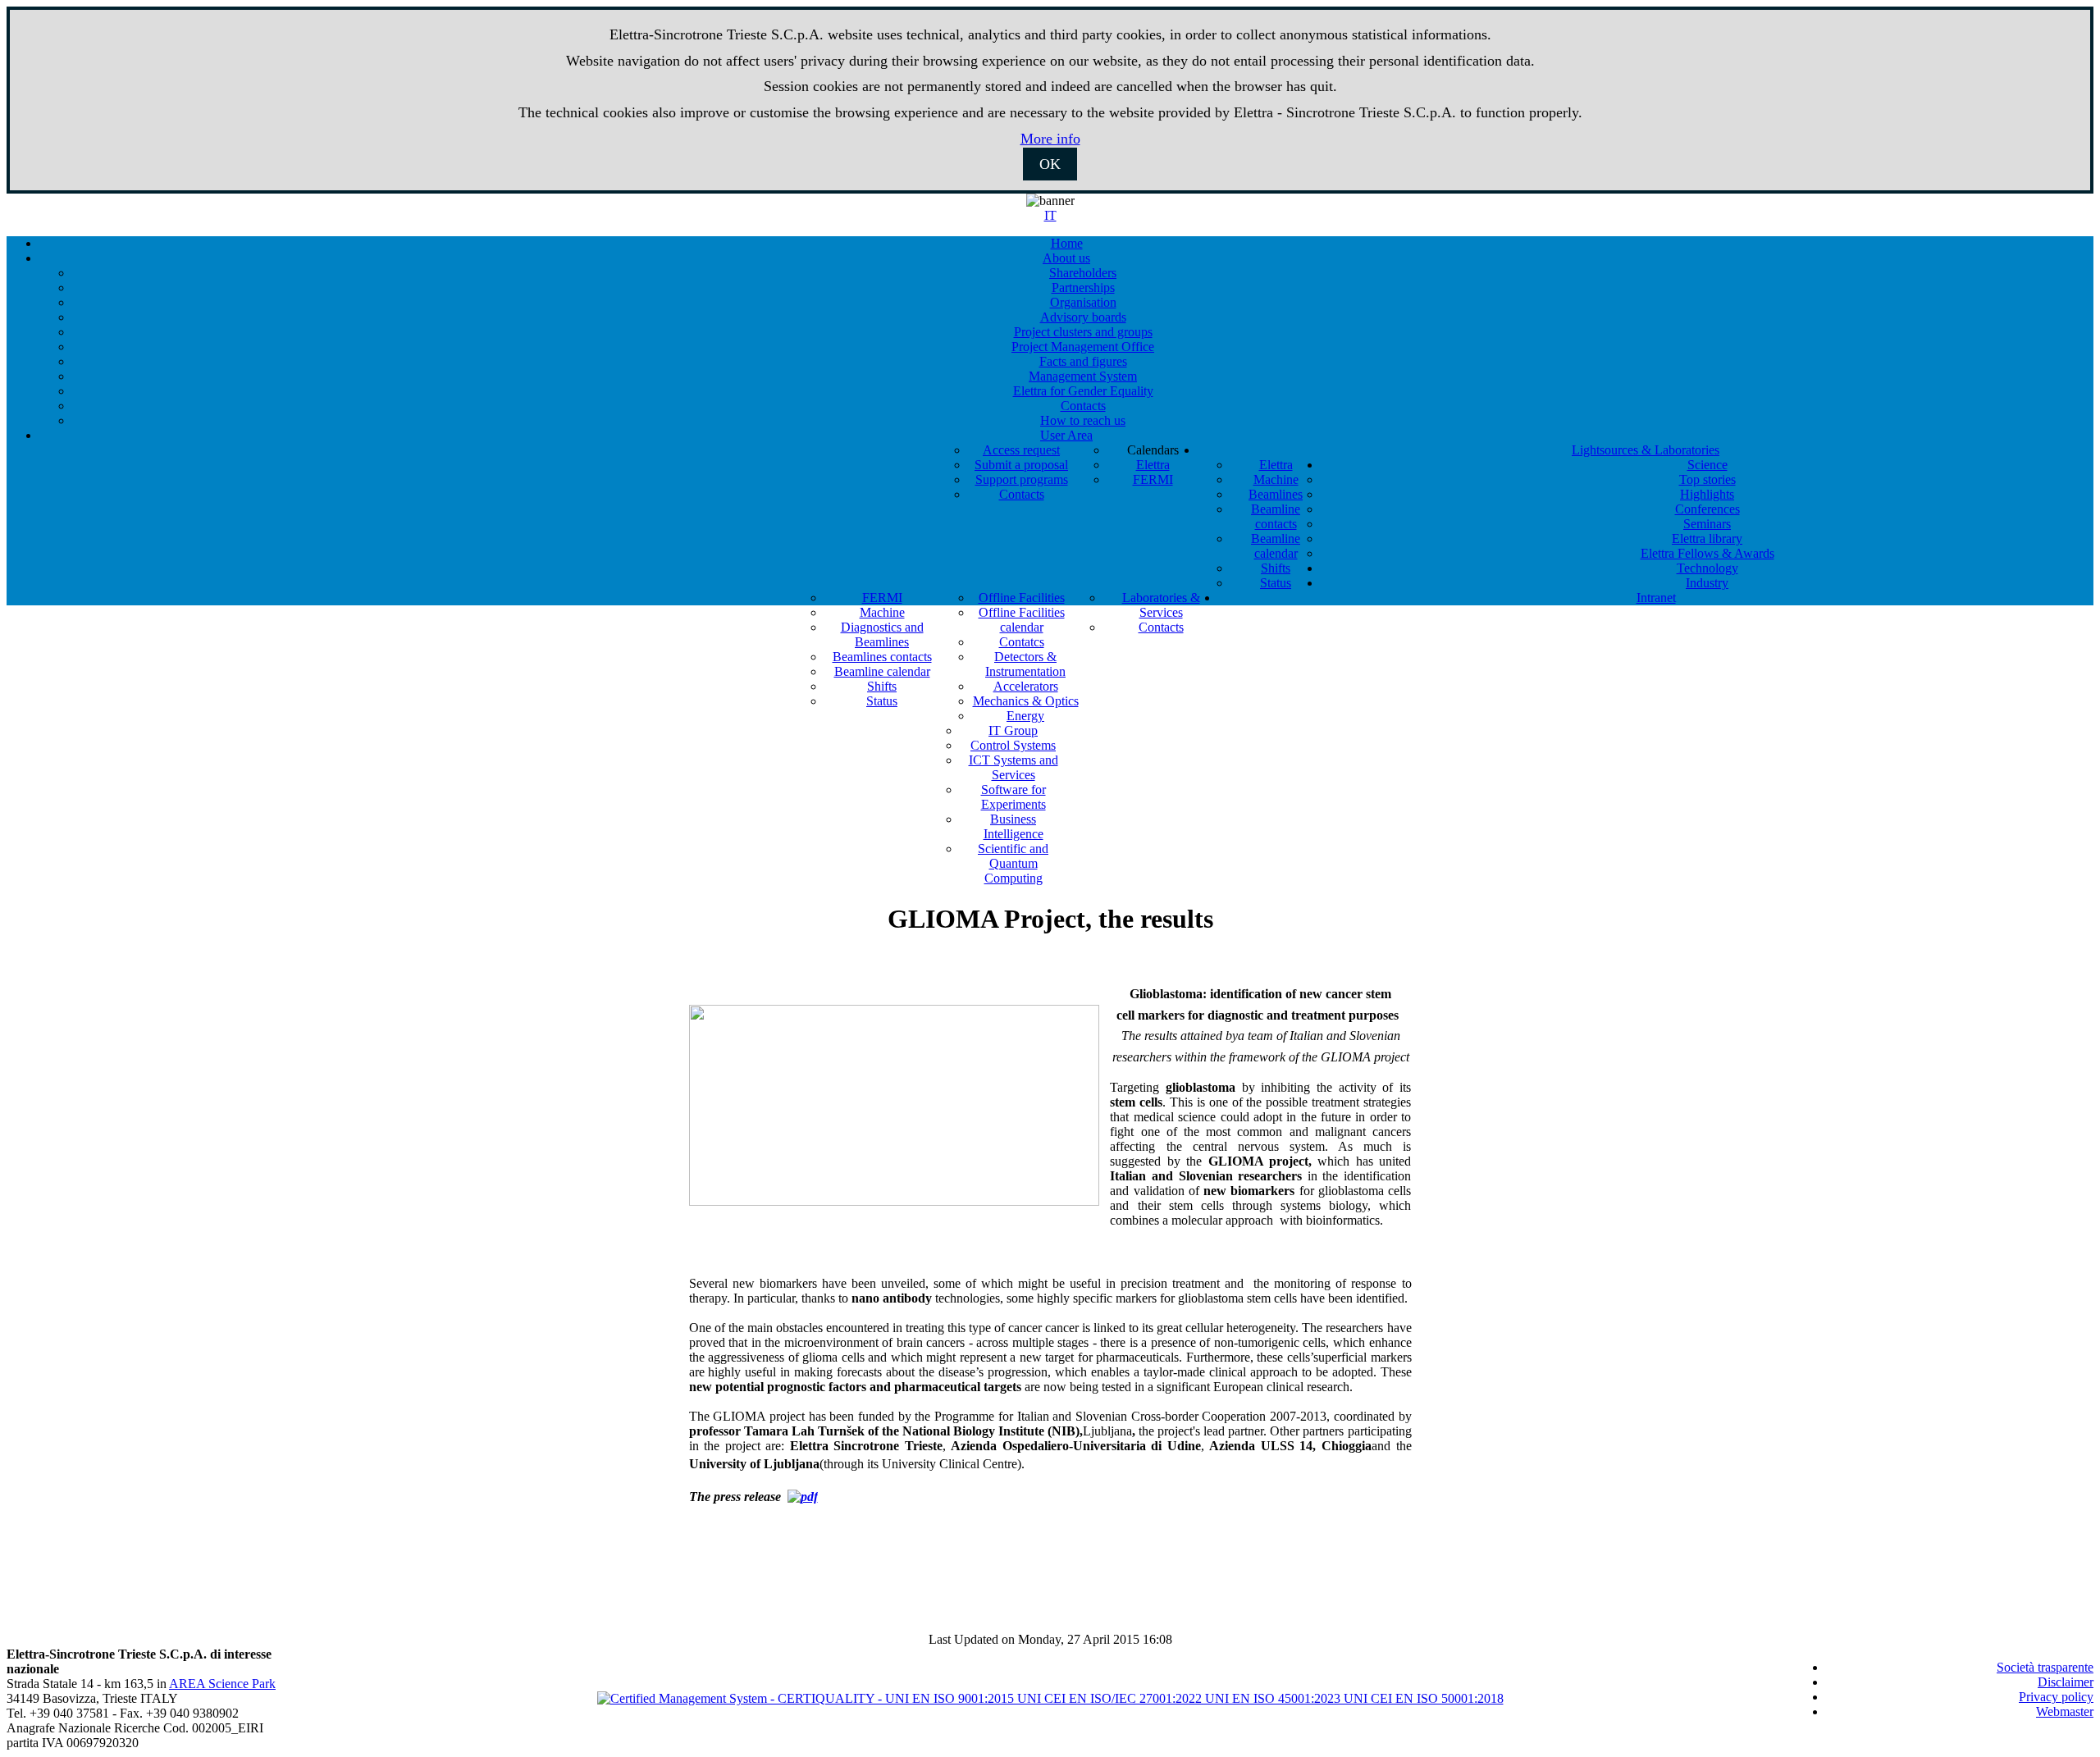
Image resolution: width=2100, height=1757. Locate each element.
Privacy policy (2056, 1697)
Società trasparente (2045, 1667)
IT (1050, 215)
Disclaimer (2066, 1682)
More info (1050, 139)
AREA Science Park (222, 1684)
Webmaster (2065, 1711)
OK (1050, 164)
